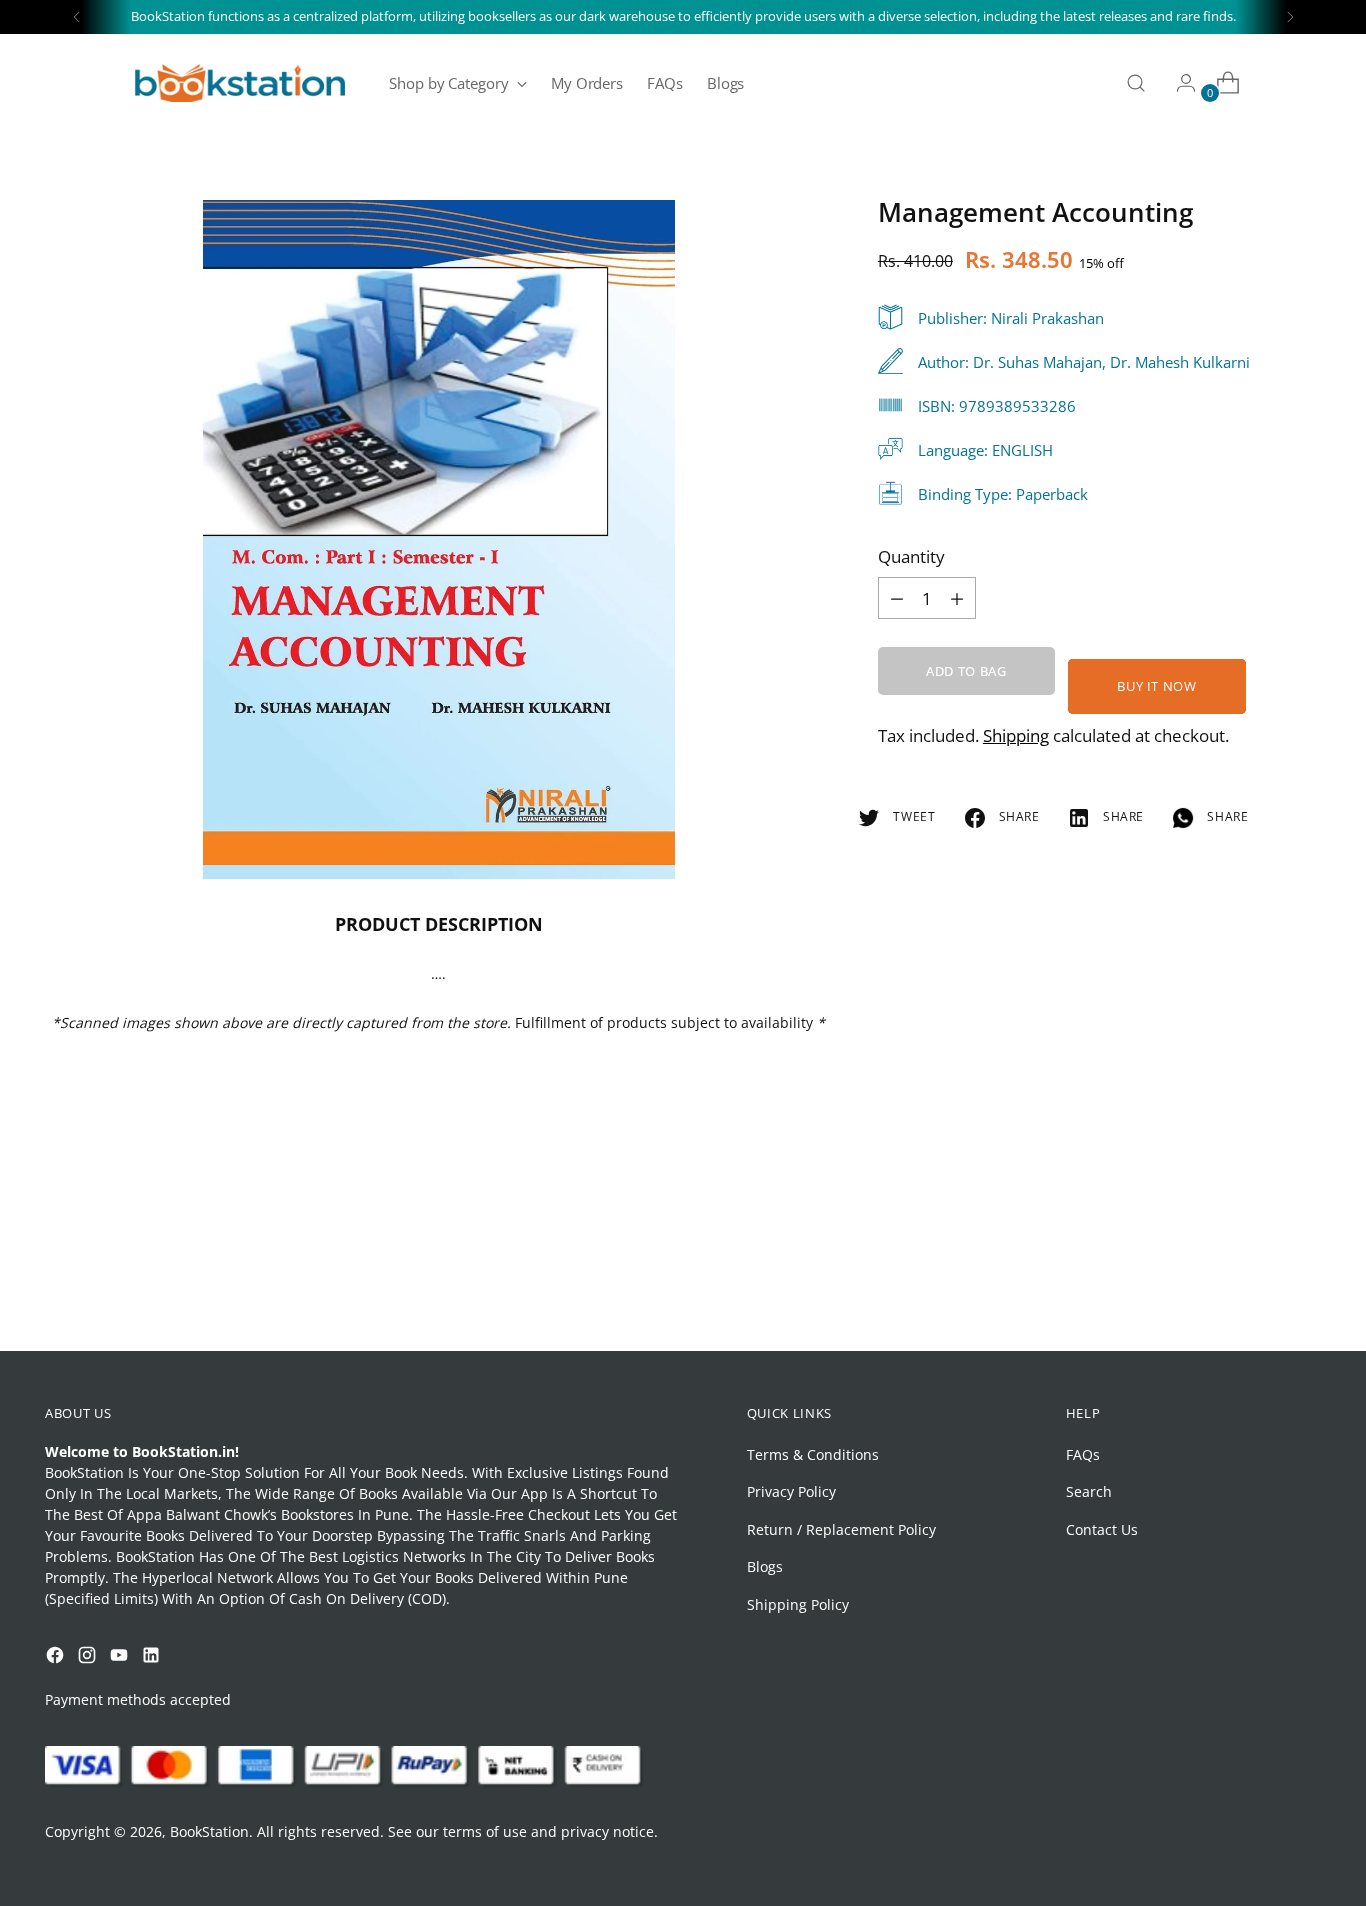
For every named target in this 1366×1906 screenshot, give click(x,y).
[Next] (1290, 17)
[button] (54, 1706)
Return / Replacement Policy (841, 1529)
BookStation (209, 1831)
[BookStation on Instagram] (89, 1657)
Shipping (1016, 735)
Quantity (911, 556)
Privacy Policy (791, 1491)
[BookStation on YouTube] (121, 1657)
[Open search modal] (1136, 83)
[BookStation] (240, 83)
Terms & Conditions (813, 1454)
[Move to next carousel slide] (1304, 1282)
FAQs (1083, 1454)
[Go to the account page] (1178, 83)
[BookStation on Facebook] (57, 1657)
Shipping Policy (798, 1604)
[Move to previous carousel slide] (1258, 1283)
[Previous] (77, 17)
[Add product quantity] (897, 598)
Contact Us (1102, 1529)
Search (1089, 1491)
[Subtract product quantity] (957, 598)
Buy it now (1157, 686)
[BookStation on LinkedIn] (153, 1657)
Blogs (765, 1566)
